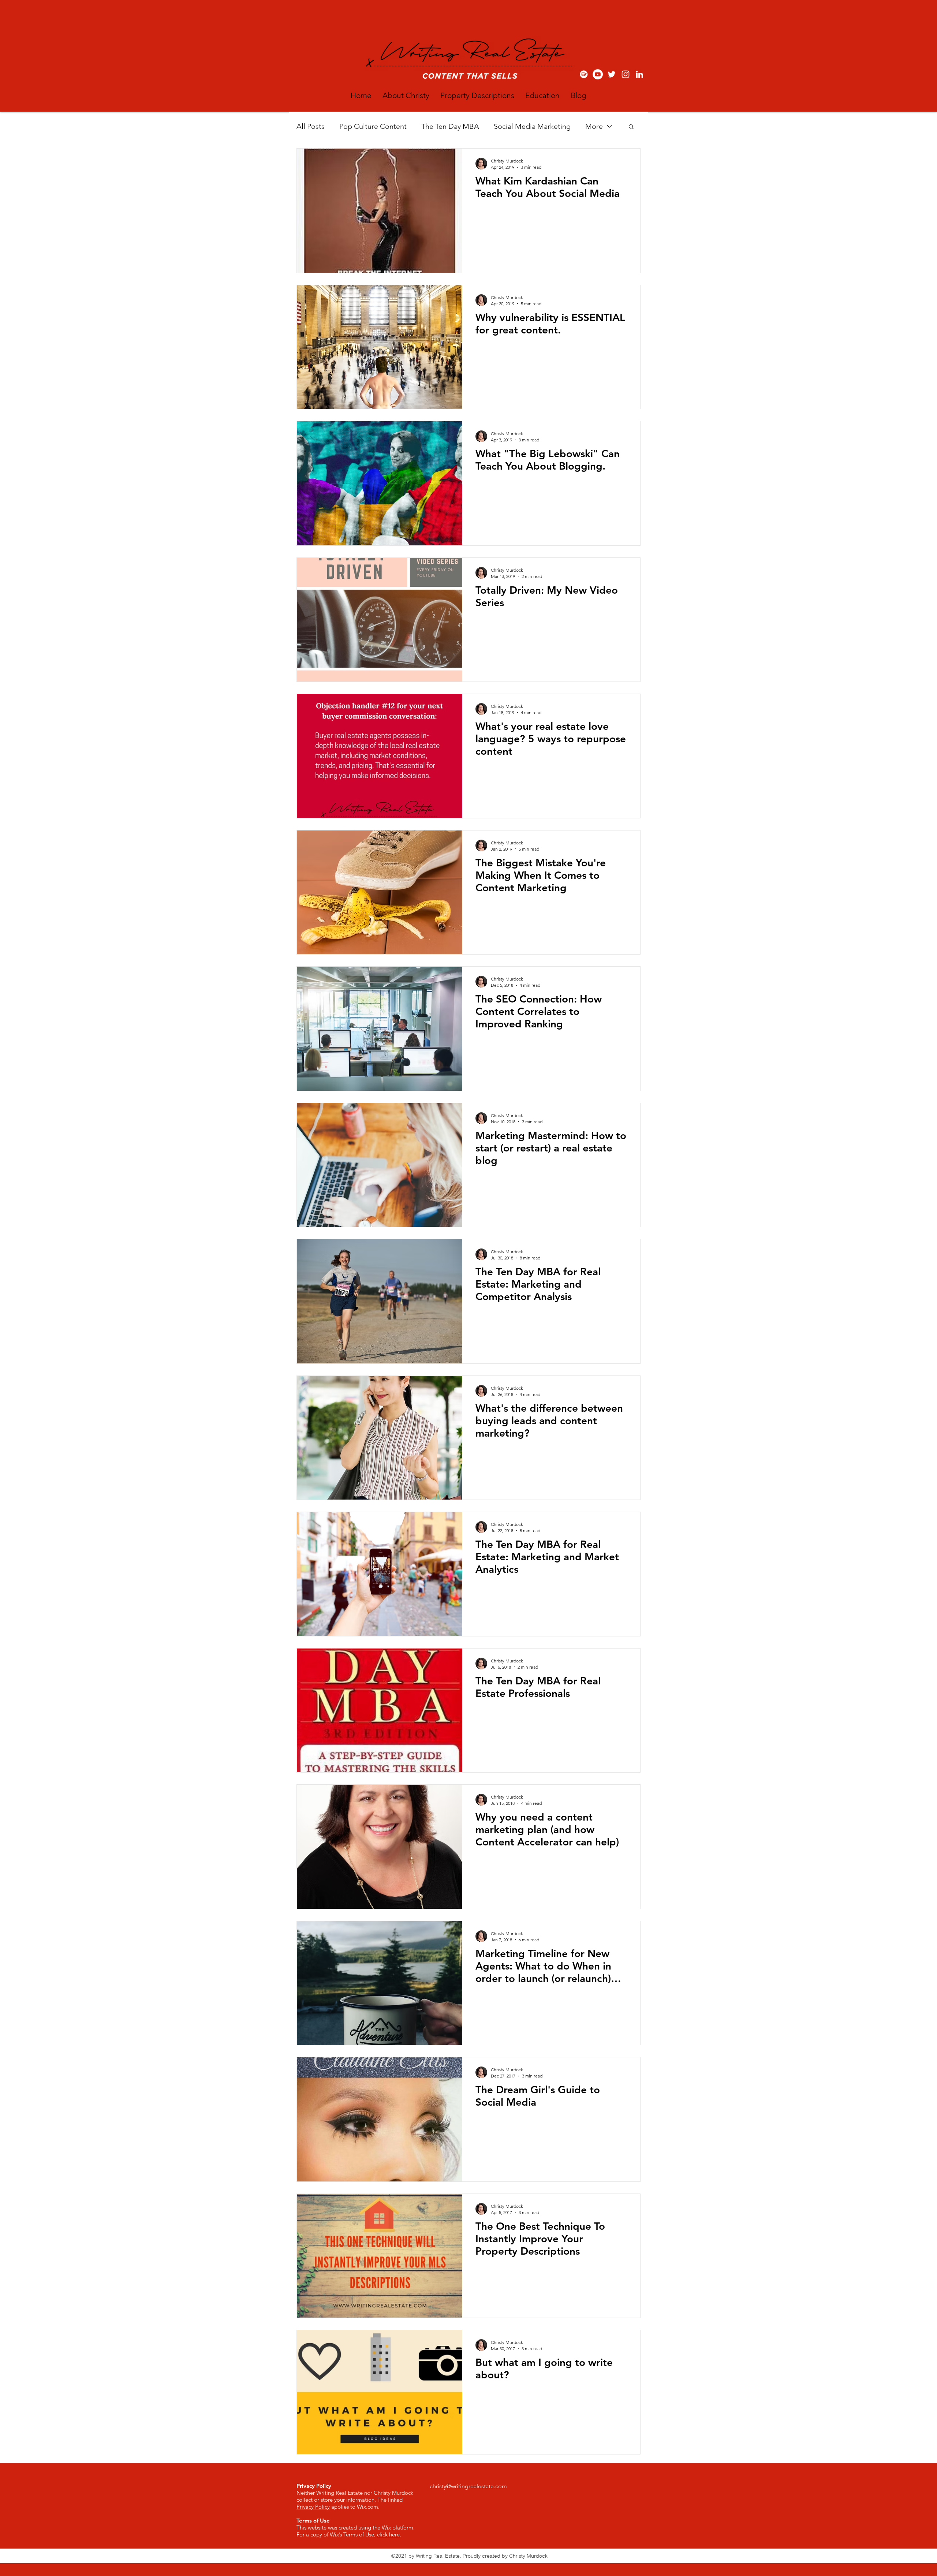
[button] (631, 127)
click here (388, 2534)
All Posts (311, 126)
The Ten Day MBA (450, 126)
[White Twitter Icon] (612, 74)
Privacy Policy (313, 2507)
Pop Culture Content (373, 126)
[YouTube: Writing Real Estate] (598, 74)
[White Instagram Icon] (626, 74)
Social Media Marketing (532, 126)
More (594, 126)
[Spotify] (584, 74)
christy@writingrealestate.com (468, 2486)
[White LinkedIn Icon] (639, 74)
